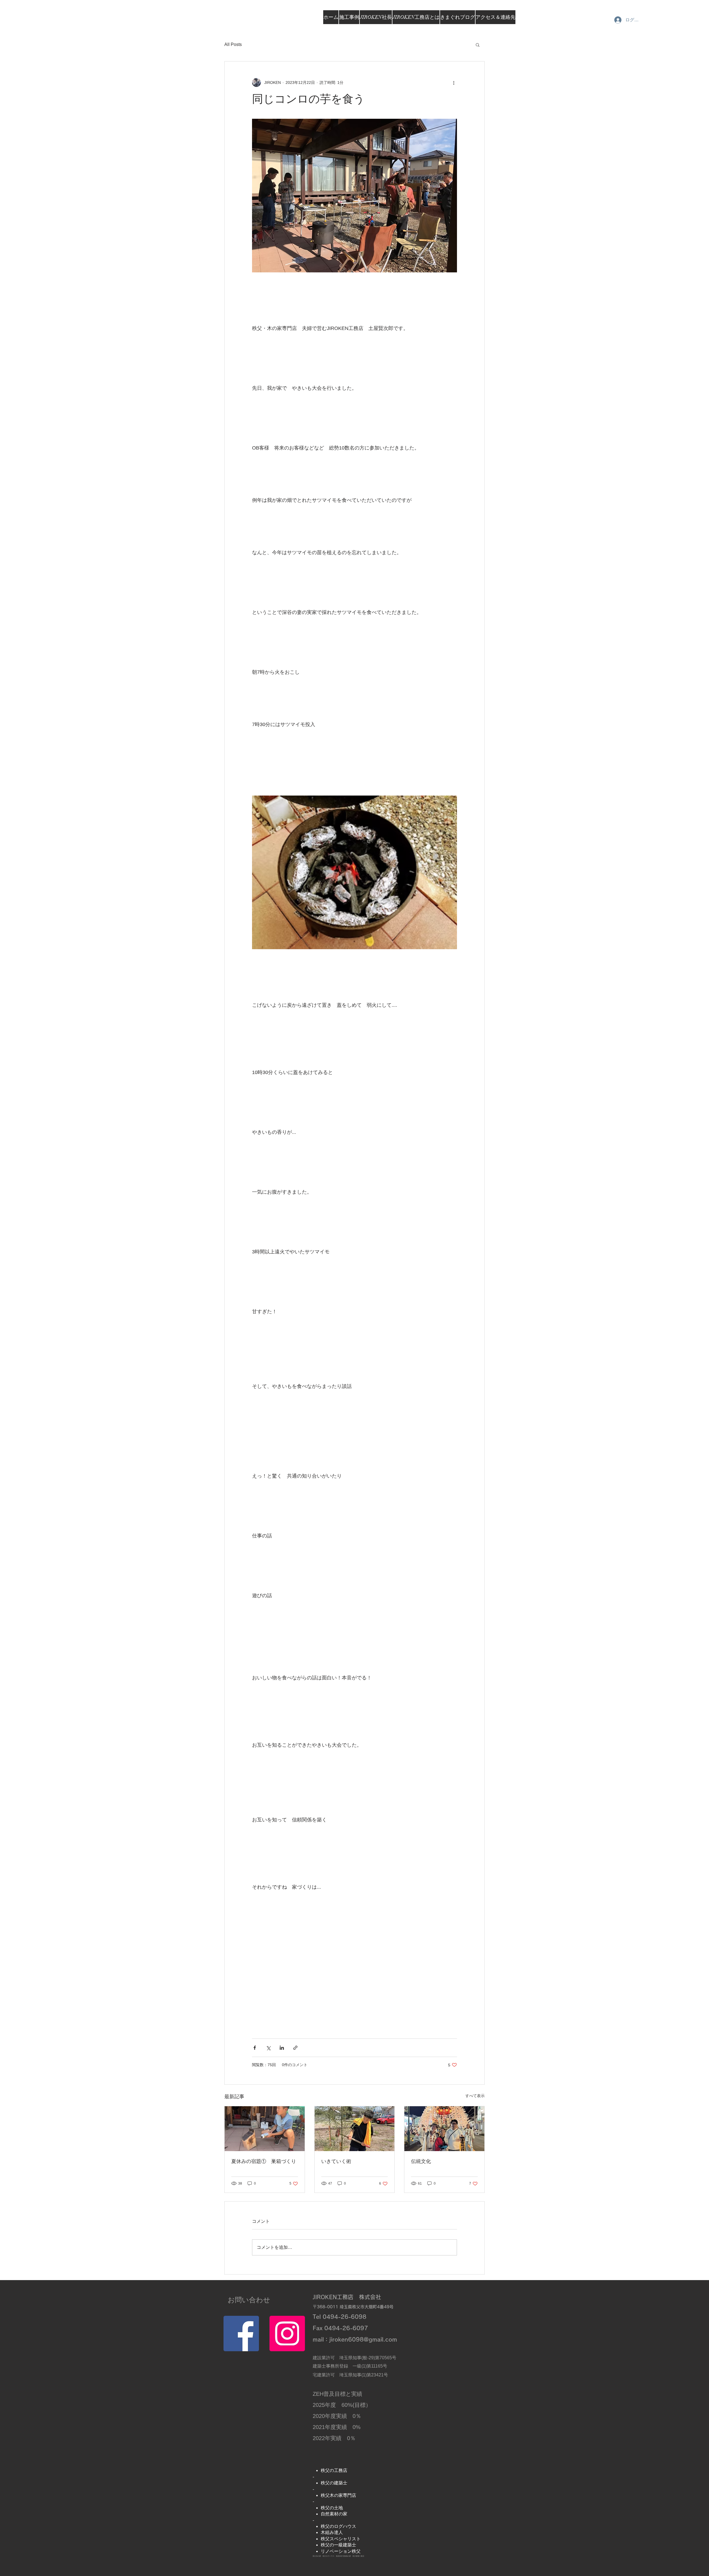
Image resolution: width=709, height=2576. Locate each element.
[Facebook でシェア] (255, 2048)
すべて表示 (475, 2096)
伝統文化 (421, 2161)
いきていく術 (336, 2161)
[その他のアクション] (454, 82)
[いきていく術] (355, 2129)
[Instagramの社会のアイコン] (287, 2334)
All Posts (233, 44)
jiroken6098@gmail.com (363, 2339)
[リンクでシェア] (295, 2048)
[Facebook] (241, 2334)
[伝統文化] (444, 2129)
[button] (478, 45)
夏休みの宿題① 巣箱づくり (264, 2161)
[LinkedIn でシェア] (282, 2048)
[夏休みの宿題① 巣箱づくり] (265, 2129)
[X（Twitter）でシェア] (268, 2048)
